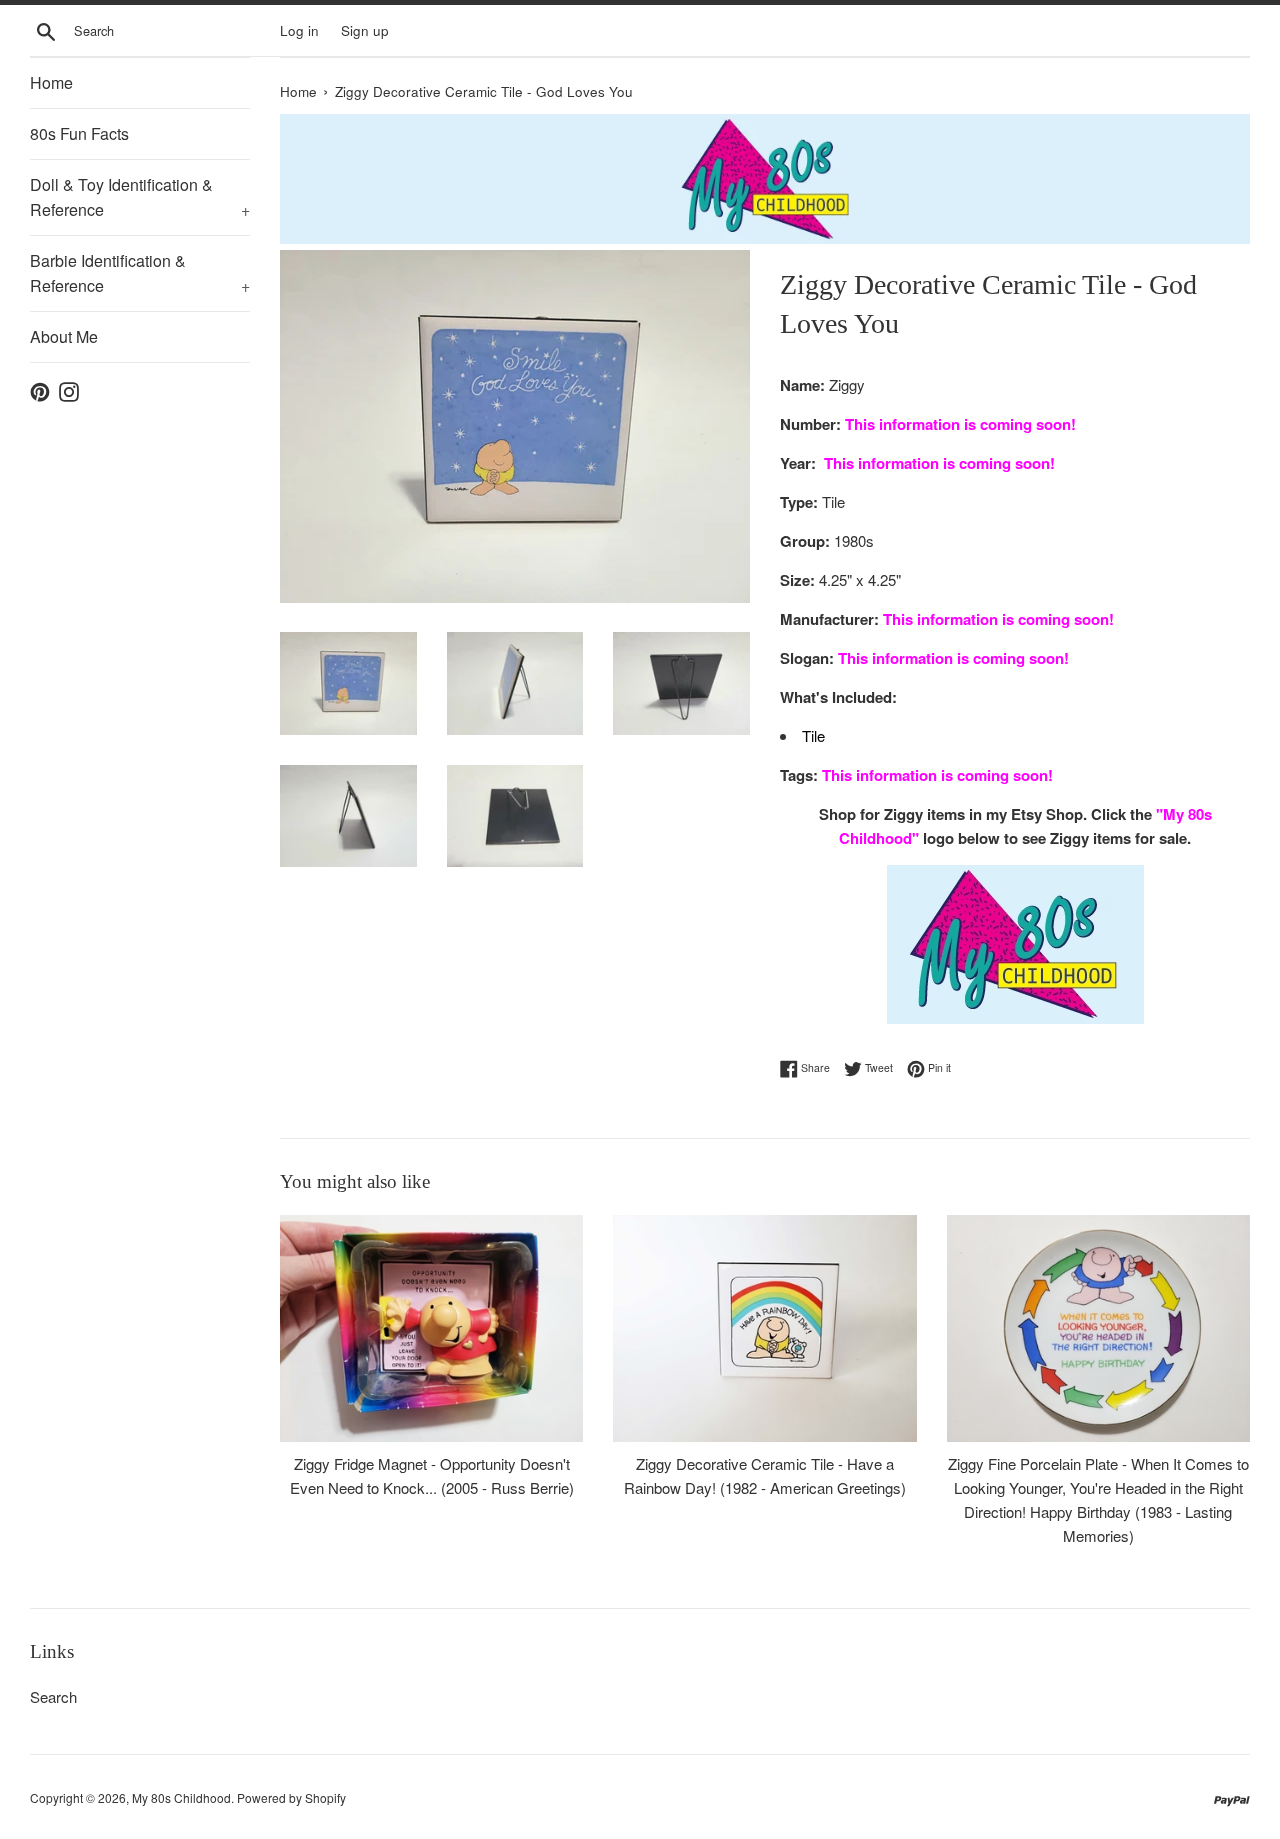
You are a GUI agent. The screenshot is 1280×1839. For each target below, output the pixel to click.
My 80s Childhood (181, 1797)
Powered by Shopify (291, 1797)
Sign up (365, 30)
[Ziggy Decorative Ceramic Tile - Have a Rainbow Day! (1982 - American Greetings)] (764, 1328)
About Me (64, 336)
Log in (299, 30)
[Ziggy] (1015, 944)
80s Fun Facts (79, 133)
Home (51, 82)
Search (53, 1696)
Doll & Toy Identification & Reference (140, 197)
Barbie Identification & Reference (140, 273)
